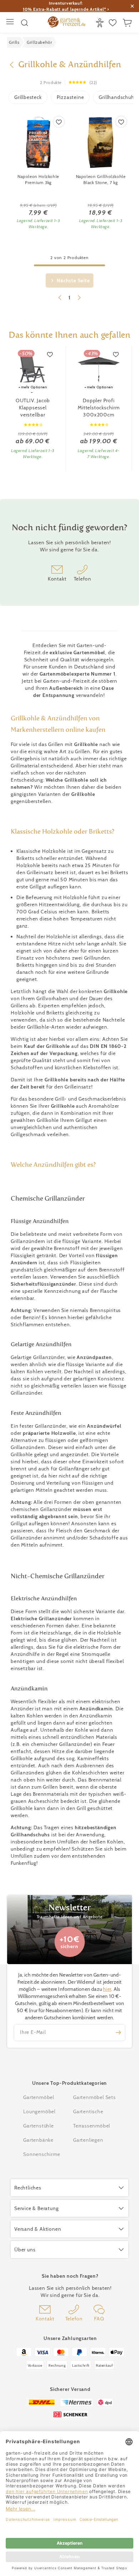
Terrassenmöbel (92, 2126)
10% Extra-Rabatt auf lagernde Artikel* (64, 9)
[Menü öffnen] (11, 23)
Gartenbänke (38, 2140)
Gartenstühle (38, 2126)
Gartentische (88, 2111)
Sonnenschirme (42, 2154)
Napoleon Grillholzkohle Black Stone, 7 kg (101, 179)
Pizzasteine (70, 97)
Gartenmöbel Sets (94, 2097)
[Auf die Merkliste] (59, 122)
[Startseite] (67, 23)
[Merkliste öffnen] (114, 23)
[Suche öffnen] (25, 23)
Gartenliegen (88, 2140)
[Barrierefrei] (101, 23)
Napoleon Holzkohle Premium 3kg (38, 179)
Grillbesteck (28, 97)
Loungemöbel (39, 2111)
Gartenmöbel (39, 2097)
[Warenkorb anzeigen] (128, 23)
